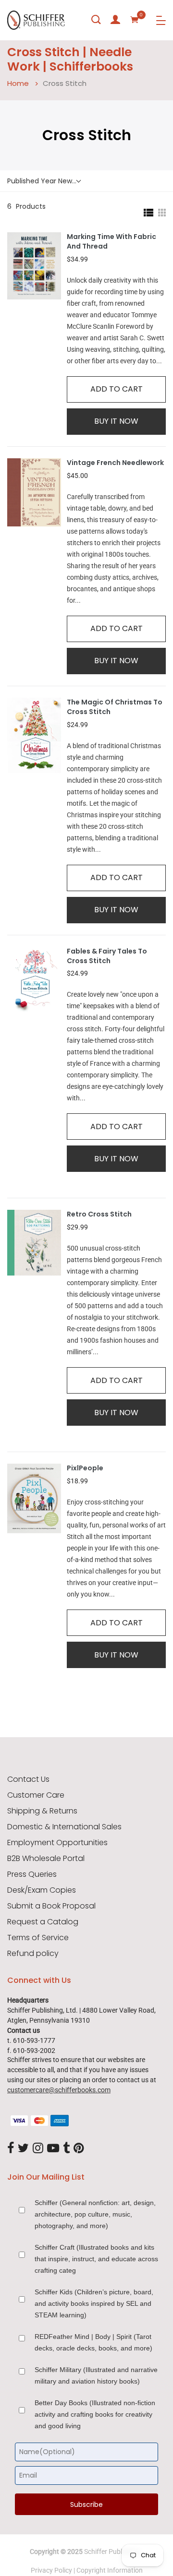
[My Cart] (135, 20)
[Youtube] (53, 2148)
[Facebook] (11, 2148)
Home (18, 83)
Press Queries (32, 1874)
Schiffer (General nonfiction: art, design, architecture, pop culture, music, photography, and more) (95, 2214)
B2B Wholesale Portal (46, 1859)
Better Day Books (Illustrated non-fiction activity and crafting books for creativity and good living (95, 2414)
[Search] (96, 20)
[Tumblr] (66, 2148)
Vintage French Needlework (115, 463)
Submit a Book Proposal (51, 1906)
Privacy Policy (51, 2570)
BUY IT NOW (116, 421)
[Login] (115, 20)
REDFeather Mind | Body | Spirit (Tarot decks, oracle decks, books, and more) (93, 2342)
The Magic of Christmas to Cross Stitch (115, 707)
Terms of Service (38, 1938)
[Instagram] (38, 2148)
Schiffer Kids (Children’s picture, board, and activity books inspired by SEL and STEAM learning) (94, 2303)
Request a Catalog (43, 1922)
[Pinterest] (79, 2148)
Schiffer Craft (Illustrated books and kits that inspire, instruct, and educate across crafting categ (96, 2259)
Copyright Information (110, 2570)
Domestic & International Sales (64, 1827)
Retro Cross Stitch (99, 1214)
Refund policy (33, 1954)
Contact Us (28, 1779)
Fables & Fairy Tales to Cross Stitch (107, 956)
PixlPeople (85, 1468)
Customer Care (36, 1795)
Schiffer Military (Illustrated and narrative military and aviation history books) (96, 2375)
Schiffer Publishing (112, 2552)
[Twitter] (23, 2148)
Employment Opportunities (57, 1843)
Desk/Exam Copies (42, 1890)
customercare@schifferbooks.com (59, 2090)
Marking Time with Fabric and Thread (111, 242)
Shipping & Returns (42, 1811)
